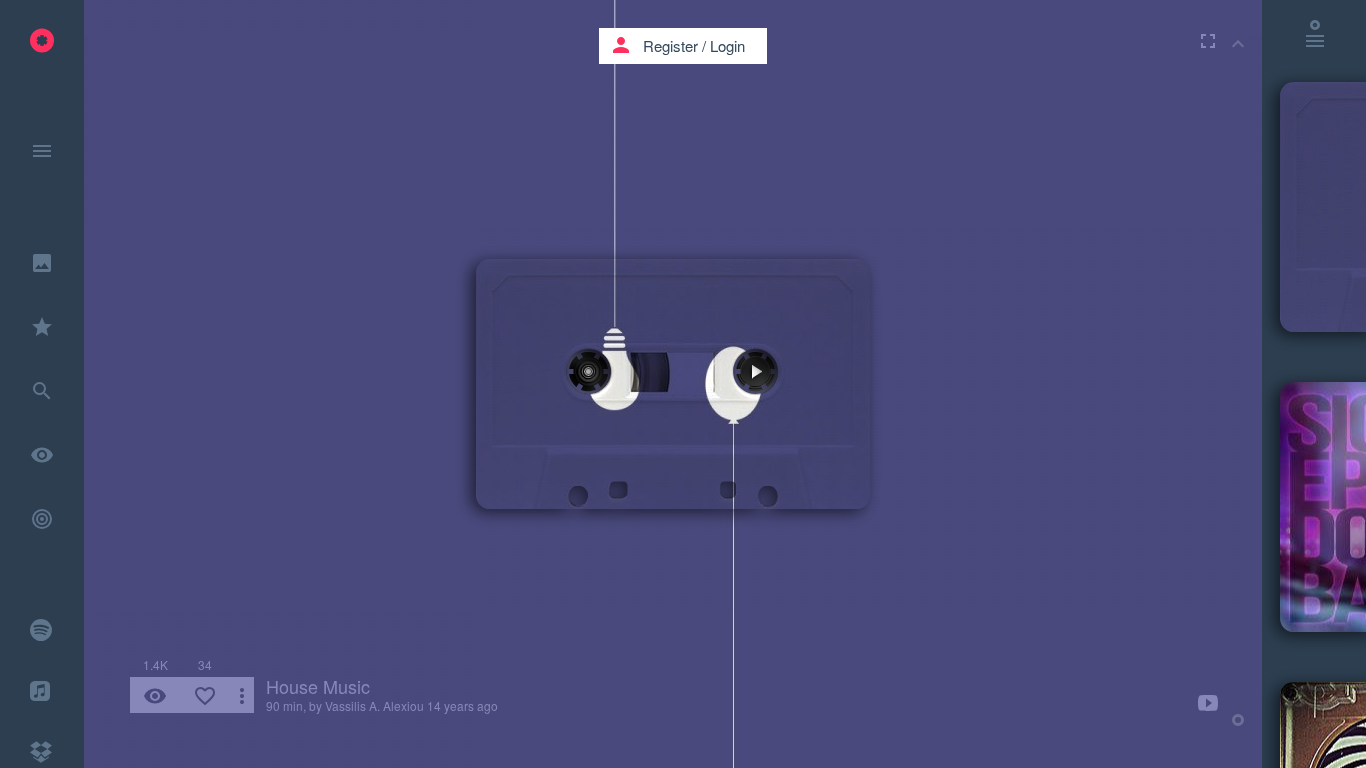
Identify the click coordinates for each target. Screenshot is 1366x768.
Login (727, 45)
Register (670, 45)
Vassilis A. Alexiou (374, 705)
